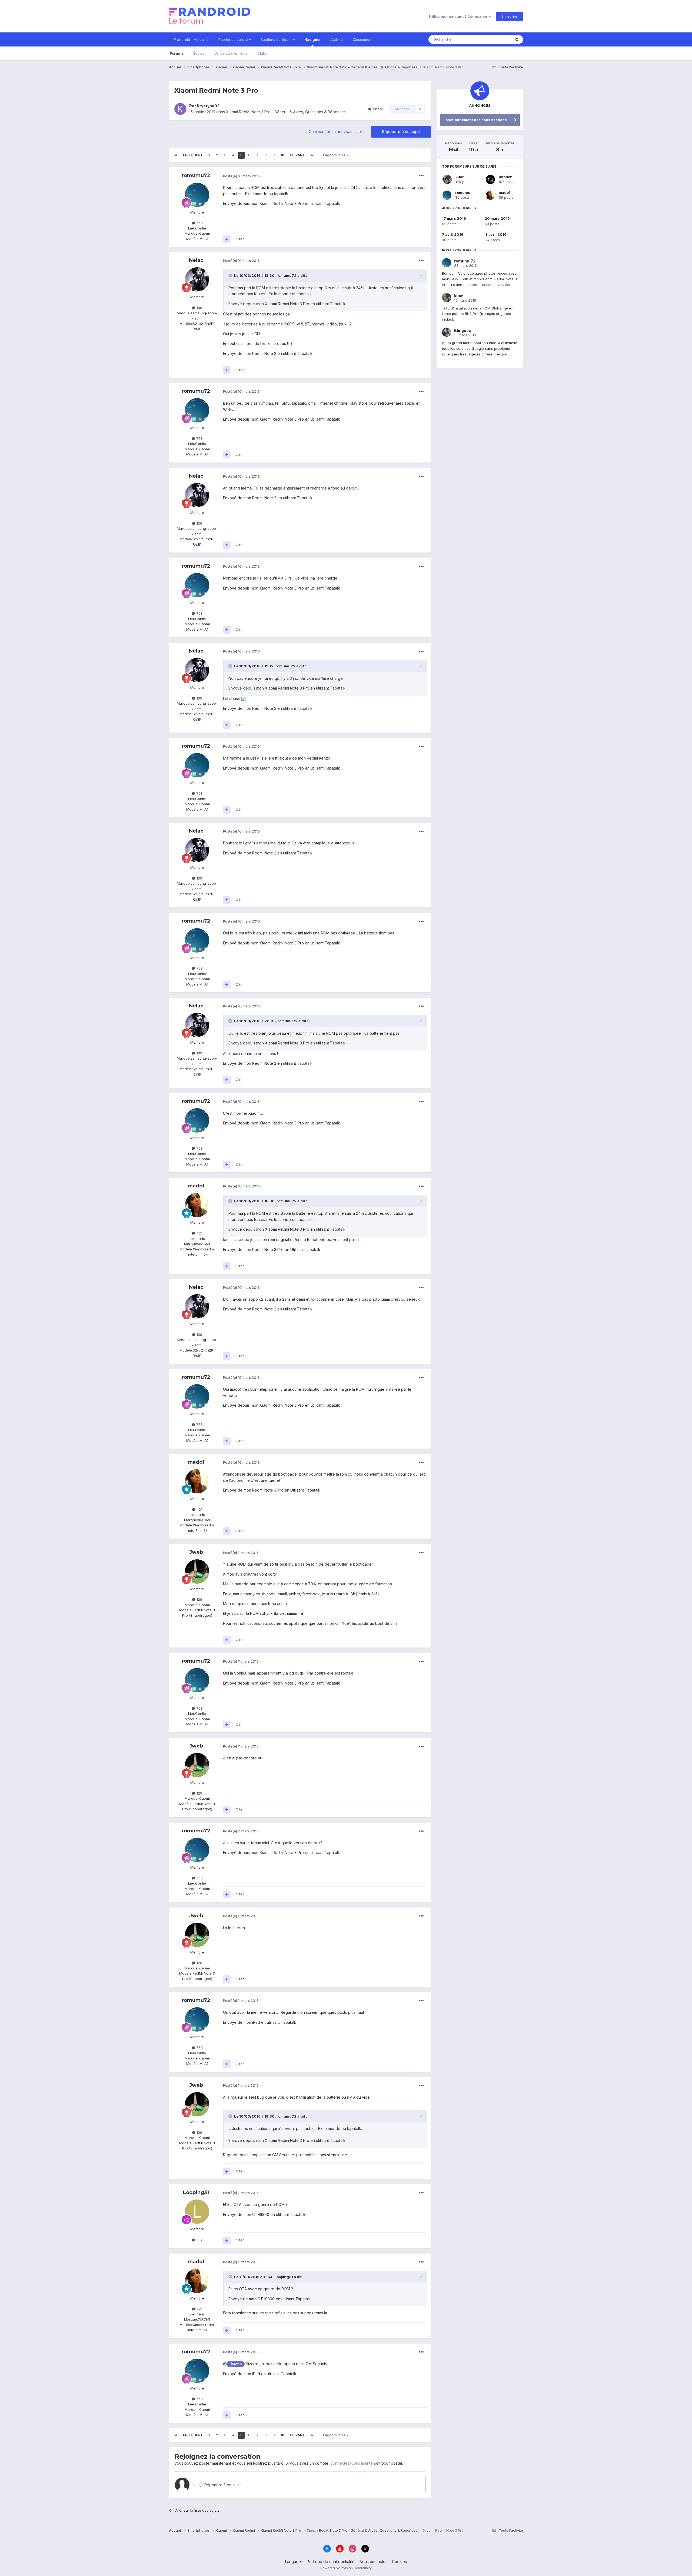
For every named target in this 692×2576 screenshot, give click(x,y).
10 (282, 155)
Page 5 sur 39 (335, 155)
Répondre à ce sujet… (224, 2485)
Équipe (199, 53)
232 (199, 2240)
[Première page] (176, 155)
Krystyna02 (208, 106)
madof (196, 1186)
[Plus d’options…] (421, 176)
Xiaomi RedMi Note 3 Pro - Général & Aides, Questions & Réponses (286, 112)
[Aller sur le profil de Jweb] (197, 1572)
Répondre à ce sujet (401, 132)
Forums (177, 53)
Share (377, 109)
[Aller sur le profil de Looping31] (197, 2212)
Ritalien (506, 177)
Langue (292, 2562)
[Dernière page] (312, 155)
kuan (460, 177)
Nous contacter (373, 2562)
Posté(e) (241, 176)
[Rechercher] (517, 39)
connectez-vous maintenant (355, 2463)
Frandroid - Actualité (191, 39)
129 (199, 1599)
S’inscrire (509, 16)
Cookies (399, 2562)
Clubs (262, 53)
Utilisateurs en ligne (231, 53)
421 (199, 1233)
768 (199, 223)
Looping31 (196, 2192)
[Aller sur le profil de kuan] (447, 179)
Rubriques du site (234, 39)
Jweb (196, 1552)
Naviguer (312, 39)
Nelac (196, 260)
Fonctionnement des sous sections (475, 120)
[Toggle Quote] (231, 275)
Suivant (297, 155)
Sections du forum (277, 39)
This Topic (495, 39)
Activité (337, 39)
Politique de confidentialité (331, 2562)
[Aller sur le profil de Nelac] (197, 279)
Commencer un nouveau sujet (335, 132)
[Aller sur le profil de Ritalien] (490, 179)
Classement (362, 39)
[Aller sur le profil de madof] (197, 1205)
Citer (240, 239)
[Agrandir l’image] (244, 699)
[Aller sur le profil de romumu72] (197, 195)
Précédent (193, 155)
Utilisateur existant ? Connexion (459, 16)
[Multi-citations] (227, 239)
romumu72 (196, 175)
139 (199, 308)
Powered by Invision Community (346, 2568)
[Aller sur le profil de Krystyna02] (180, 109)
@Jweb (236, 2364)
